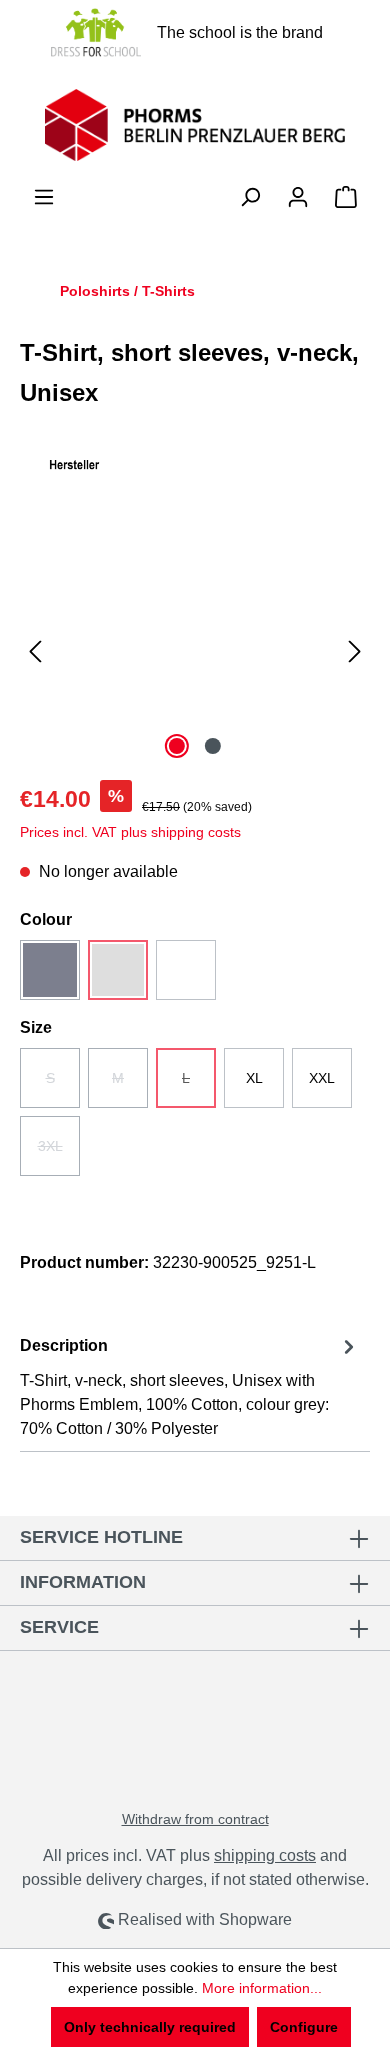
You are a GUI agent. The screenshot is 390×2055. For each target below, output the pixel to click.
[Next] (355, 651)
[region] (195, 651)
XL (254, 1078)
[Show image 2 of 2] (213, 746)
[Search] (250, 197)
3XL (59, 1152)
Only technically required (150, 2027)
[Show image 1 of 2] (177, 746)
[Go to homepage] (195, 125)
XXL (322, 1078)
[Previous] (35, 651)
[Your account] (298, 197)
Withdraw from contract (195, 1819)
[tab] (190, 1386)
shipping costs (265, 1855)
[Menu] (44, 197)
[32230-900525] (195, 651)
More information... (262, 1988)
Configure (304, 2027)
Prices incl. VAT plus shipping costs (130, 832)
